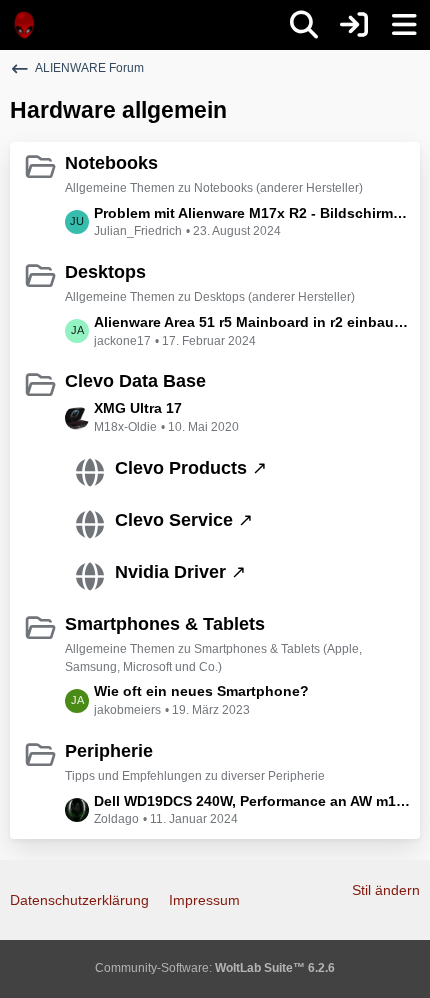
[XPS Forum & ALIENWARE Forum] (25, 25)
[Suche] (304, 25)
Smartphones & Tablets (165, 624)
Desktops (105, 272)
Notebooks (111, 163)
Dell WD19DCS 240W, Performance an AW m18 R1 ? (252, 801)
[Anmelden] (354, 25)
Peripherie (109, 751)
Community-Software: (215, 968)
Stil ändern (386, 890)
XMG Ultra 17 (138, 408)
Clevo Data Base (135, 381)
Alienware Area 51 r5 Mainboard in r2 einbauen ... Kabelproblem (252, 322)
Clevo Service (174, 520)
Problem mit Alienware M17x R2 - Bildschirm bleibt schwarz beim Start (252, 213)
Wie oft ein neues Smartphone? (201, 691)
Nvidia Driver (170, 572)
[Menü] (404, 25)
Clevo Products (181, 468)
